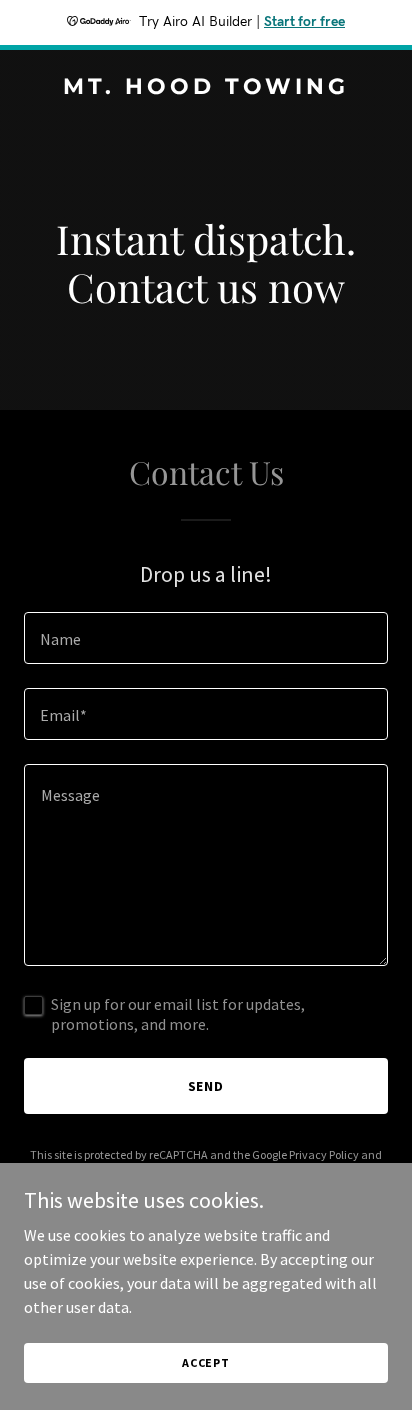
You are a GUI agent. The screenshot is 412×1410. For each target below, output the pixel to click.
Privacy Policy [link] (324, 1154)
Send (206, 1086)
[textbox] (206, 638)
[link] (206, 88)
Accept (206, 1362)
